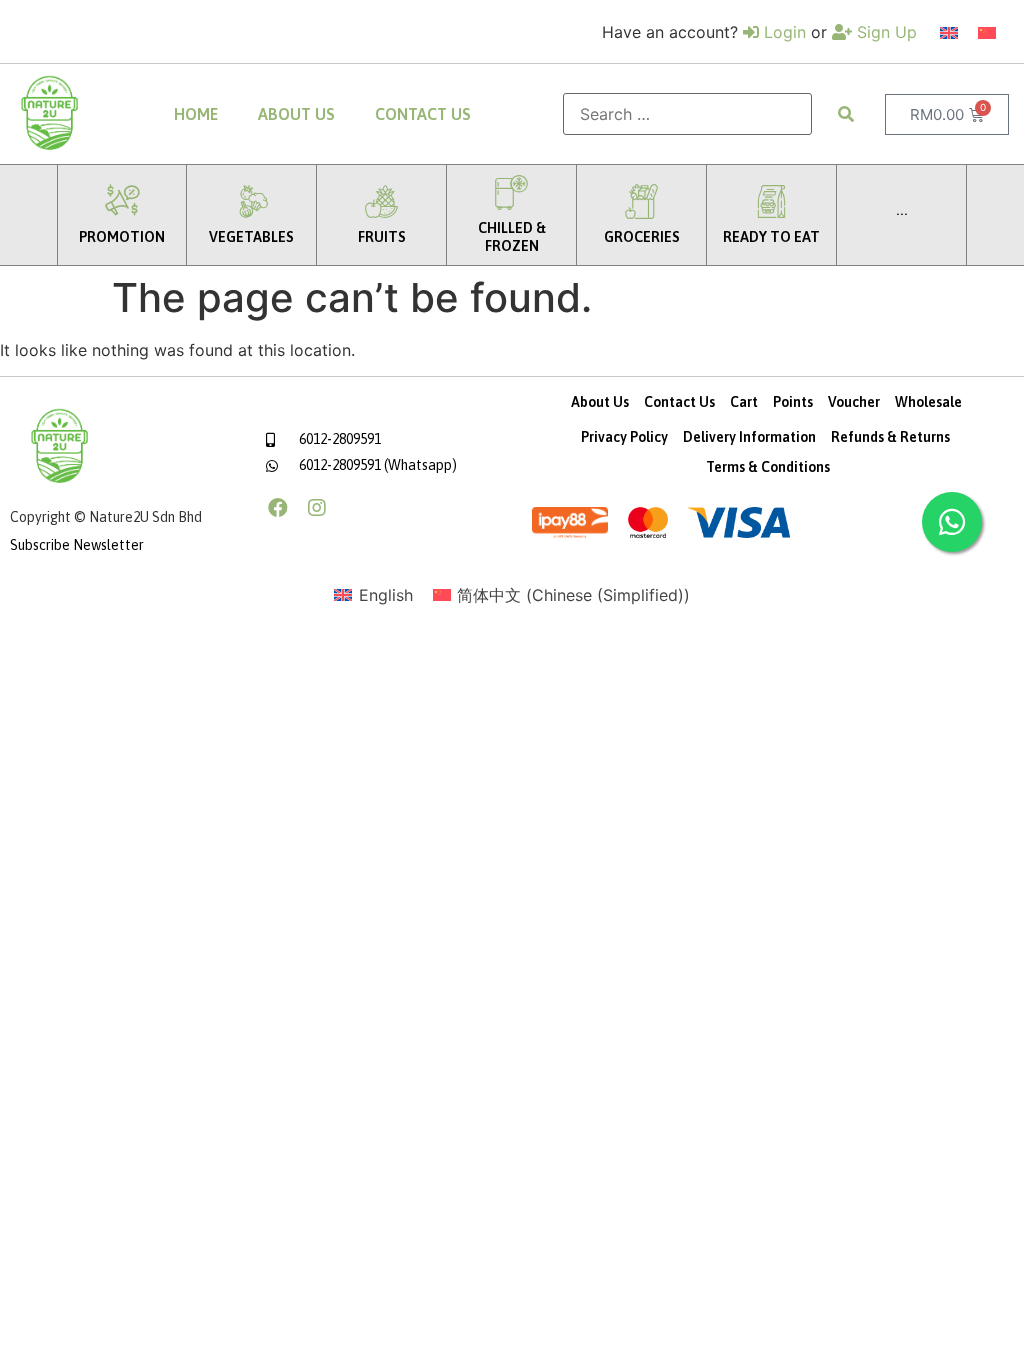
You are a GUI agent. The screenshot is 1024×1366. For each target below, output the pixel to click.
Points (793, 402)
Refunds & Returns (890, 437)
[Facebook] (278, 508)
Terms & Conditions (768, 467)
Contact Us (423, 114)
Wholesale (928, 402)
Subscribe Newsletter (77, 545)
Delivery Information (749, 437)
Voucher (854, 402)
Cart (744, 402)
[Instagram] (317, 508)
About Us (296, 114)
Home (196, 114)
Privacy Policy (624, 437)
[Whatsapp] (952, 522)
